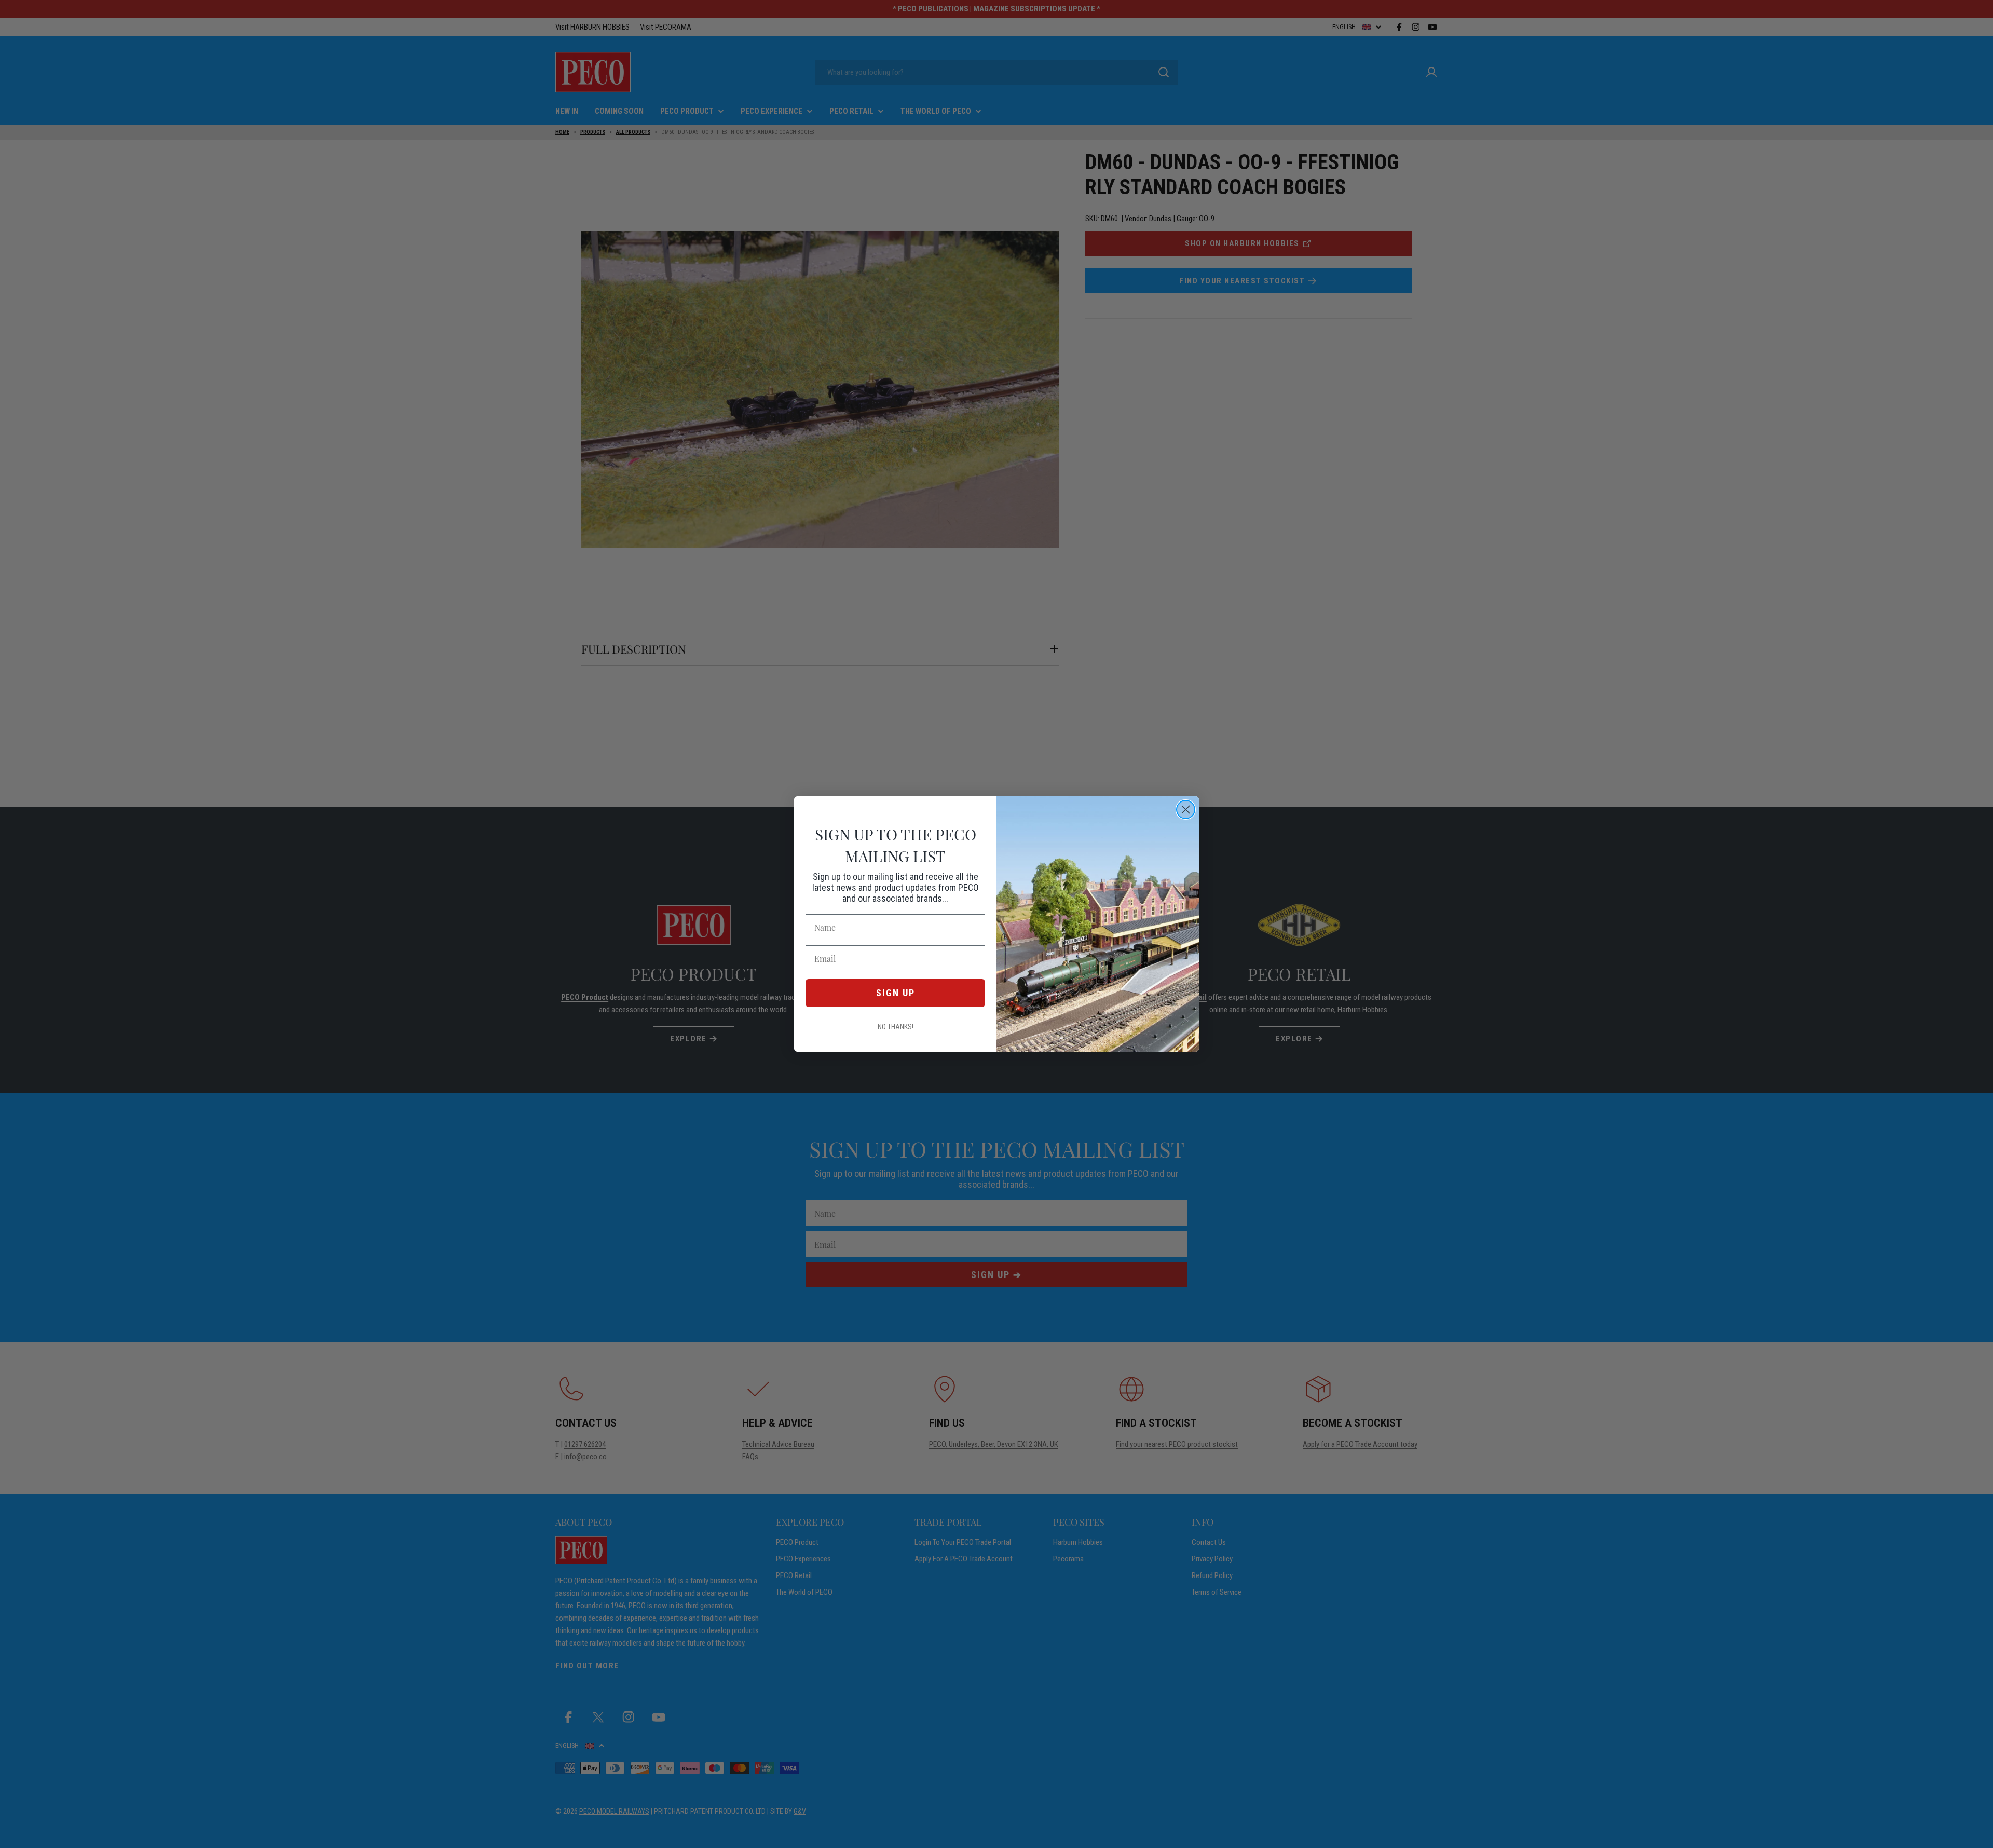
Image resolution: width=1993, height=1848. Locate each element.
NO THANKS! (896, 1027)
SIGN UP (896, 993)
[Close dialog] (1186, 810)
